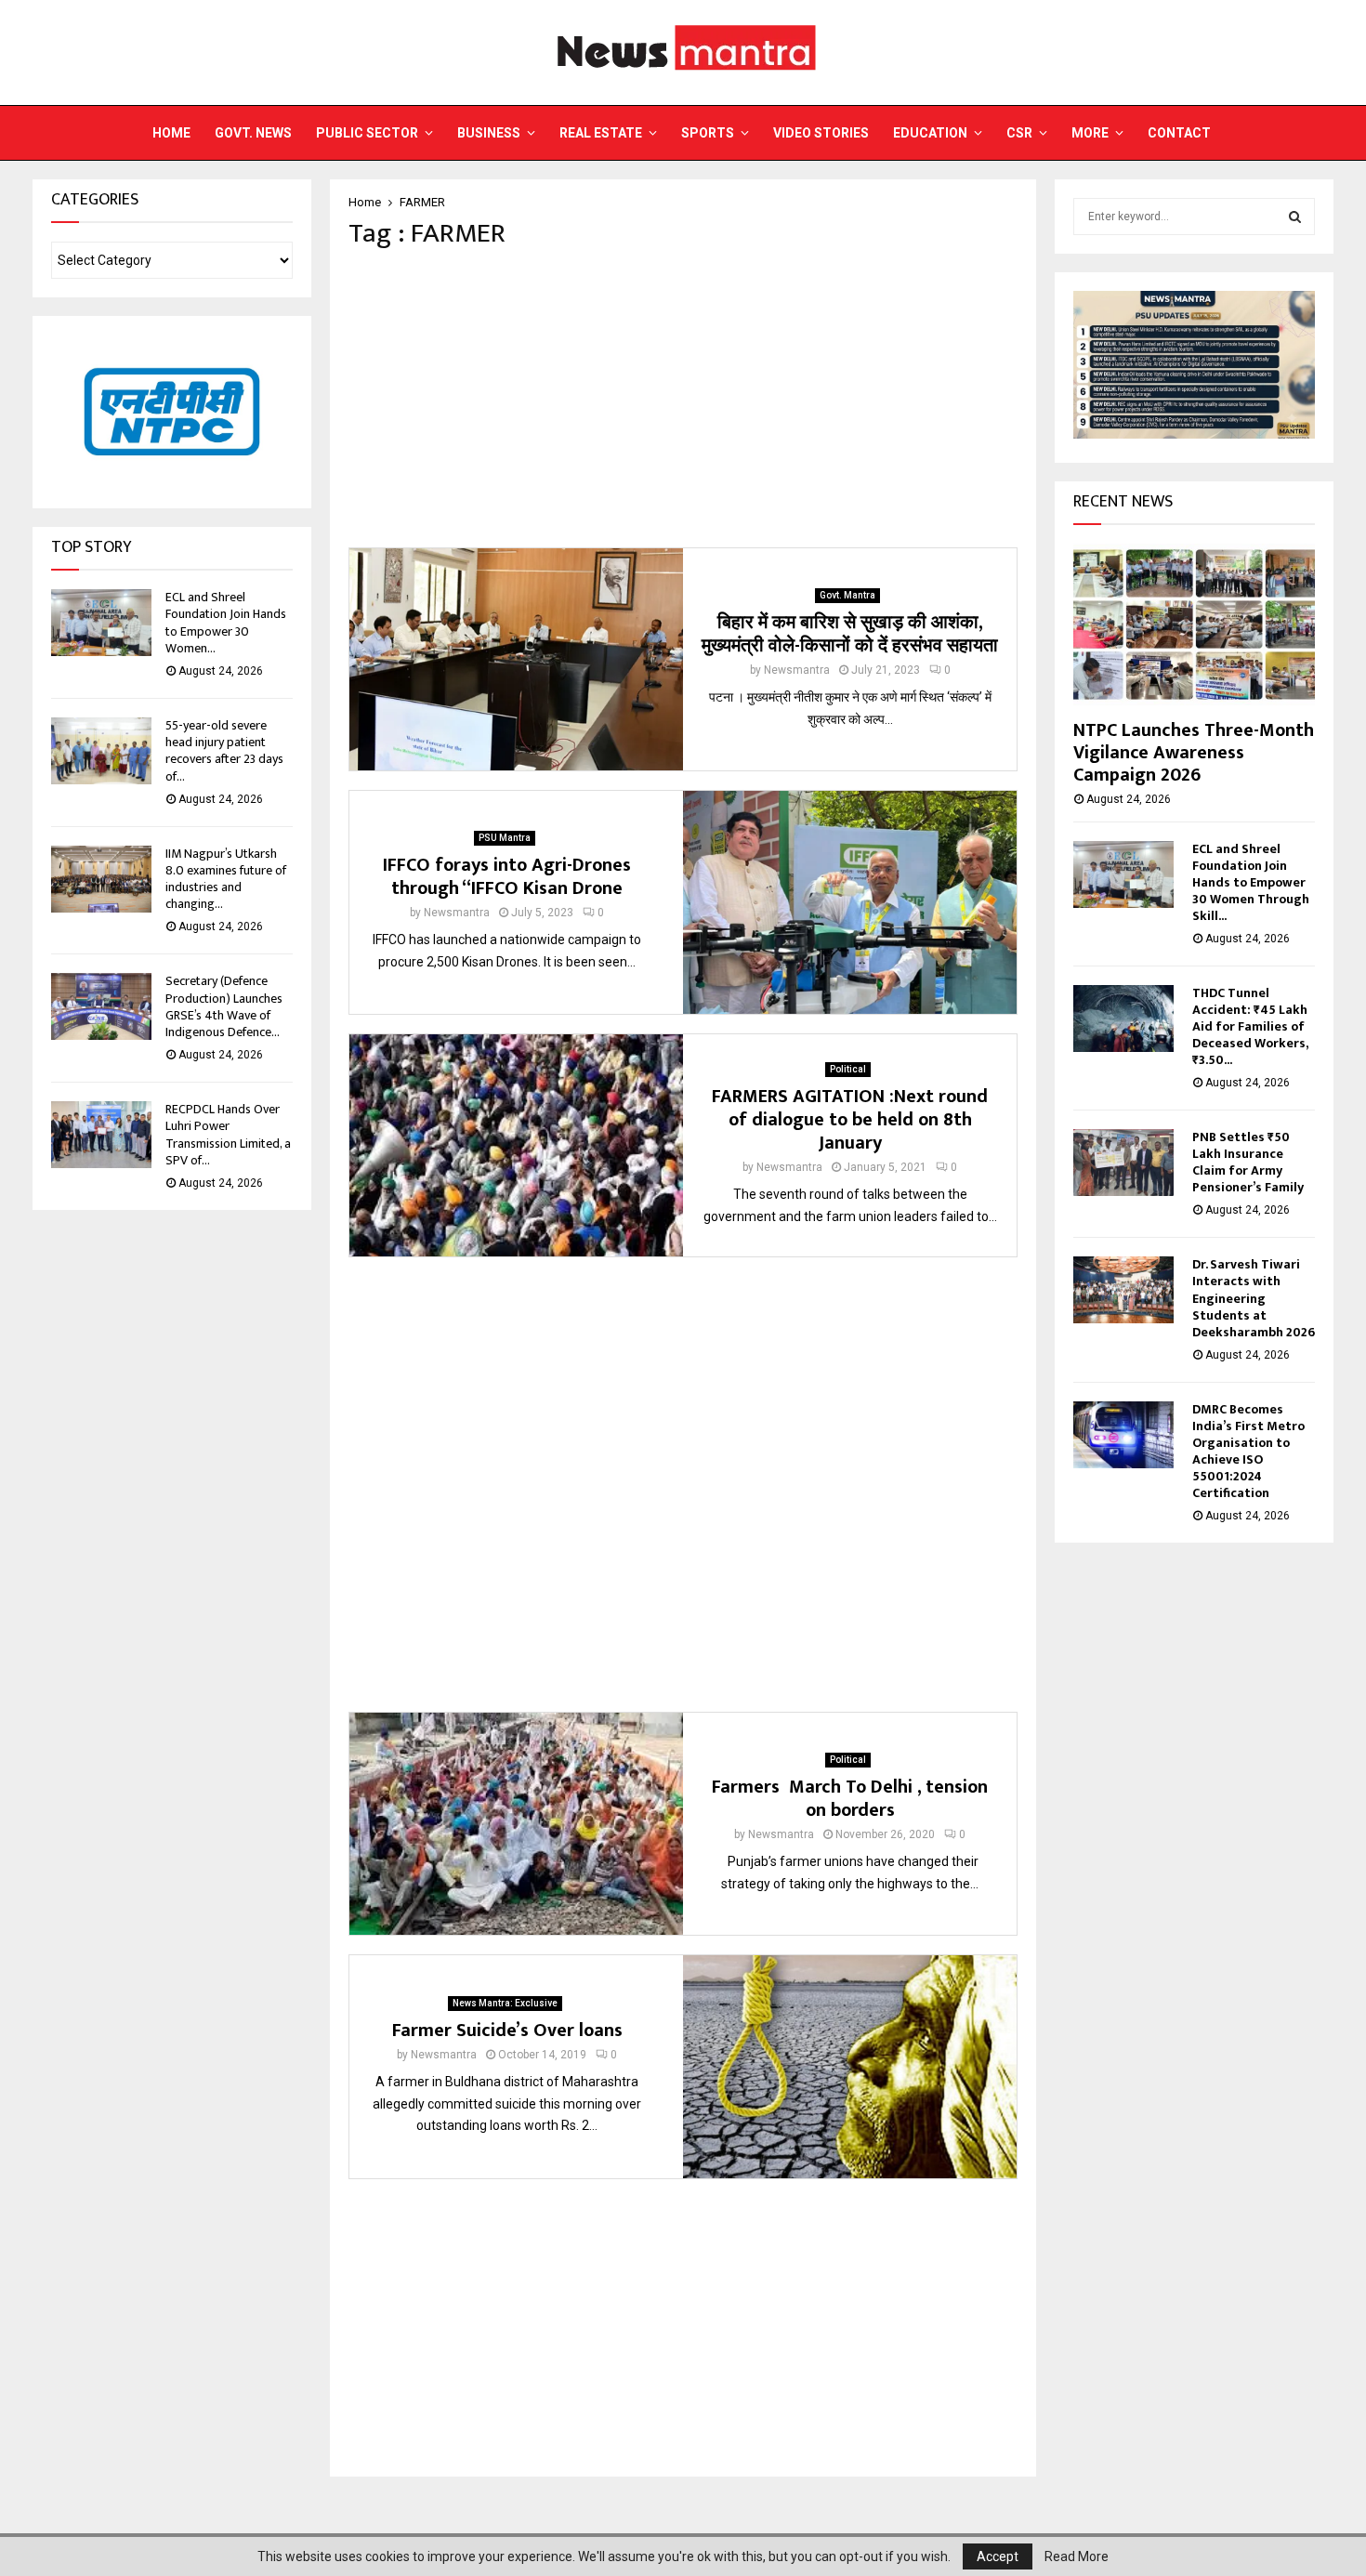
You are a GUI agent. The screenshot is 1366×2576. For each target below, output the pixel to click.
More (1090, 133)
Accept (998, 2556)
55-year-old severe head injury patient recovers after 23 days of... (224, 751)
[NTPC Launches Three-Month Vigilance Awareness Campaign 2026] (1194, 624)
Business (489, 133)
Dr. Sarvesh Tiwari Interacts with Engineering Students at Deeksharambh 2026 (1254, 1298)
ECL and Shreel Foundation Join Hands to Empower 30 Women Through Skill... (1251, 882)
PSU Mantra (505, 838)
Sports (708, 133)
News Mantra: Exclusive (505, 2003)
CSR (1019, 133)
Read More (1077, 2556)
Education (930, 133)
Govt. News (253, 133)
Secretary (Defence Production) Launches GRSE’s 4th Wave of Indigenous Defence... (224, 1006)
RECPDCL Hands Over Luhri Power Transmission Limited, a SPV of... (228, 1135)
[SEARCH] (1295, 217)
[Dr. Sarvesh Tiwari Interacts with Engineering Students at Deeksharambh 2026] (1123, 1290)
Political (848, 1069)
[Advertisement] (683, 399)
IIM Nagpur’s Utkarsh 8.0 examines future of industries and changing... (226, 879)
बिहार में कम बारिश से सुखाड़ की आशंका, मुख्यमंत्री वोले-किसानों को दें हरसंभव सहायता (850, 634)
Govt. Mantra (847, 595)
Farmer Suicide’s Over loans (507, 2031)
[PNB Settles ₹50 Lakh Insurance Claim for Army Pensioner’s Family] (1123, 1163)
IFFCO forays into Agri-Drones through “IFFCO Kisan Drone (507, 877)
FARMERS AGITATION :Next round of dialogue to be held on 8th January (850, 1120)
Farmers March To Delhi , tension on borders (850, 1799)
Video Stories (821, 133)
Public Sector (367, 133)
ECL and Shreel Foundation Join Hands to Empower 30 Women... (226, 623)
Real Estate (601, 133)
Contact (1179, 133)
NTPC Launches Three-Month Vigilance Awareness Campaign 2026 (1194, 753)
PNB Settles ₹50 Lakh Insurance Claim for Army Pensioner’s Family (1248, 1162)
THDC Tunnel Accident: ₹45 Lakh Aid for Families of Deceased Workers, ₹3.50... (1250, 1026)
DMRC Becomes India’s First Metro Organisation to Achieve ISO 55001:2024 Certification (1248, 1451)
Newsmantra (797, 670)
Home (171, 133)
